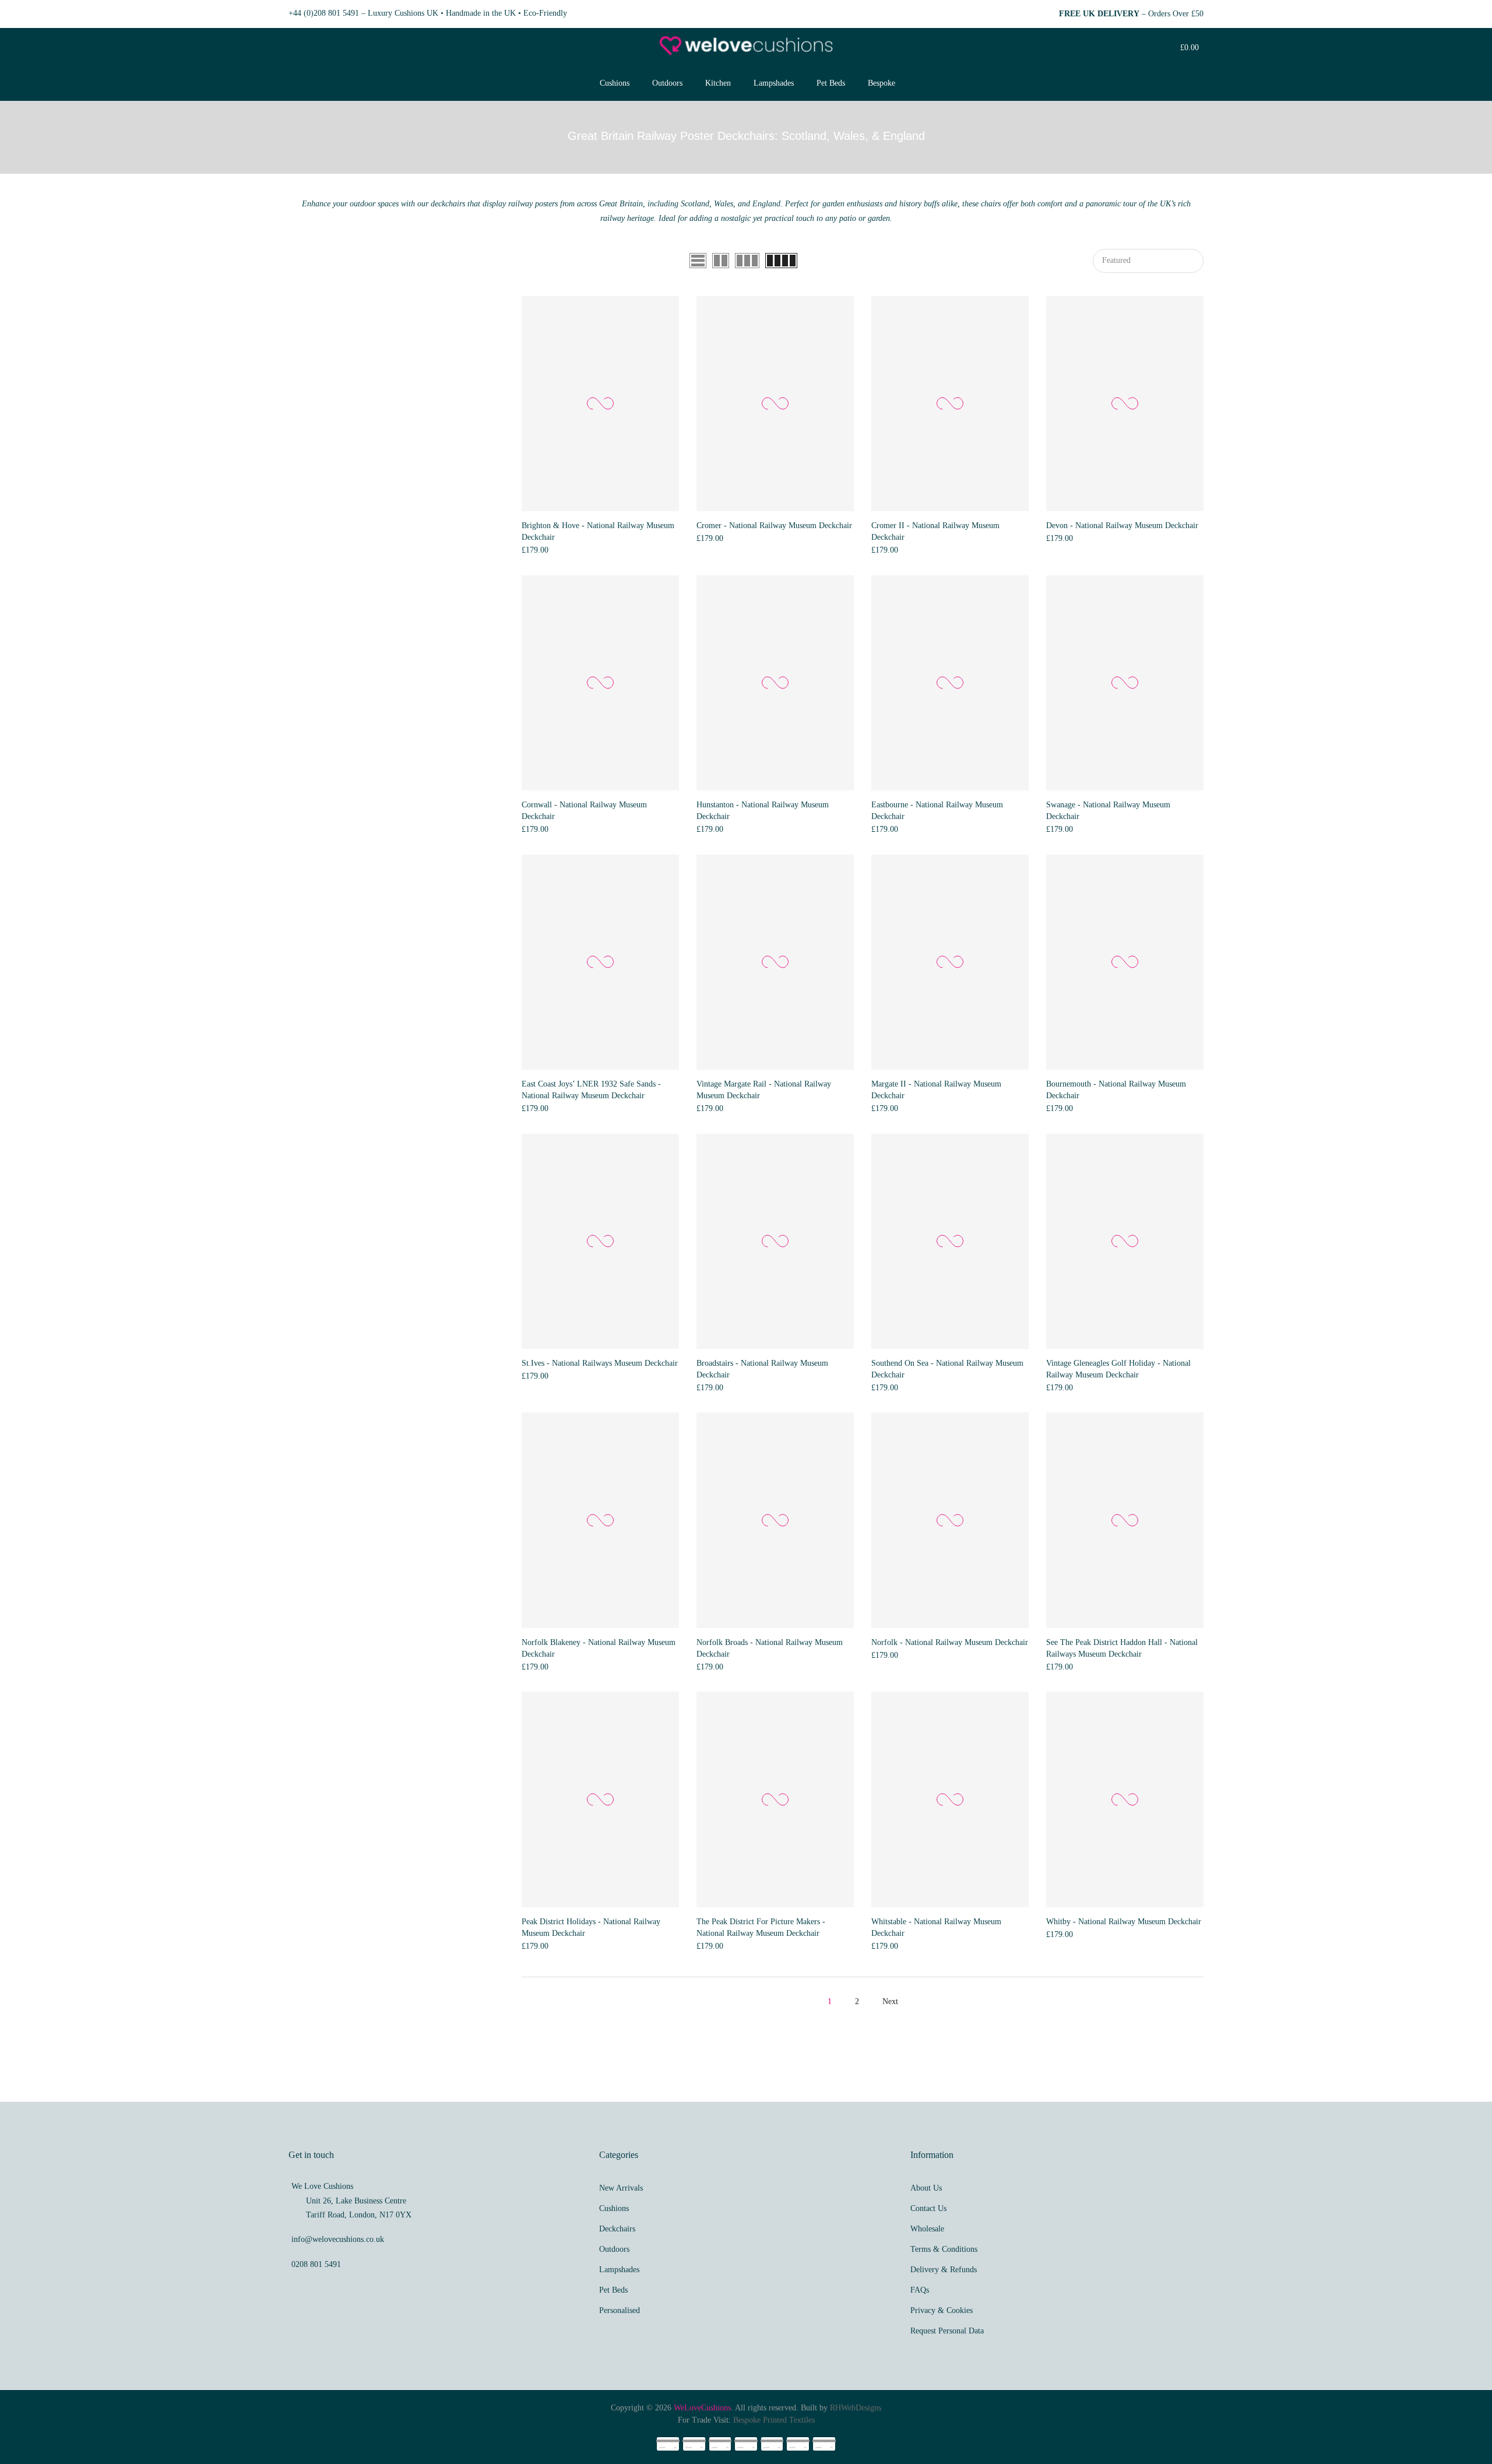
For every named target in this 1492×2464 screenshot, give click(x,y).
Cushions (615, 83)
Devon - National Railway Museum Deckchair (1122, 526)
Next (890, 2001)
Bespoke (882, 83)
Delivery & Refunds (944, 2270)
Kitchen (718, 83)
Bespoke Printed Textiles (774, 2420)
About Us (926, 2188)
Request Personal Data (947, 2331)
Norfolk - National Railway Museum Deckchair (950, 1642)
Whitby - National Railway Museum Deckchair (1124, 1922)
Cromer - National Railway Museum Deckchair (774, 526)
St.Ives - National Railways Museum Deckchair (600, 1363)
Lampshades (774, 83)
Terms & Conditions (944, 2249)
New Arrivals (621, 2188)
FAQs (920, 2290)
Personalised (620, 2310)
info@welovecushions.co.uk (338, 2239)
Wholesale (927, 2229)
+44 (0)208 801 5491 (324, 13)
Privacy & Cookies (942, 2310)
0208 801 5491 (316, 2264)
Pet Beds (831, 83)
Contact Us (928, 2208)
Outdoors (667, 83)
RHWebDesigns (856, 2408)
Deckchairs (617, 2229)
